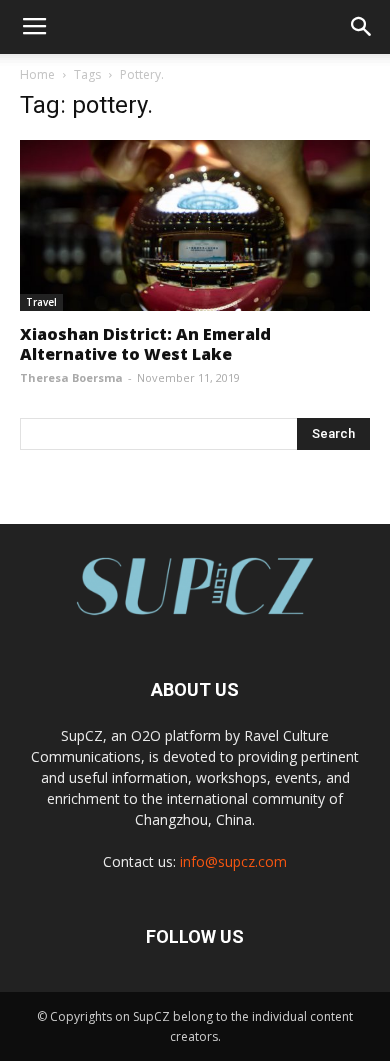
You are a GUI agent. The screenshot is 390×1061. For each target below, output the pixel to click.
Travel (41, 302)
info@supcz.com (233, 861)
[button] (362, 27)
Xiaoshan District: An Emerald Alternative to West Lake (145, 344)
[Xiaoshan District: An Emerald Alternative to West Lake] (195, 225)
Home (37, 74)
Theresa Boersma (71, 377)
